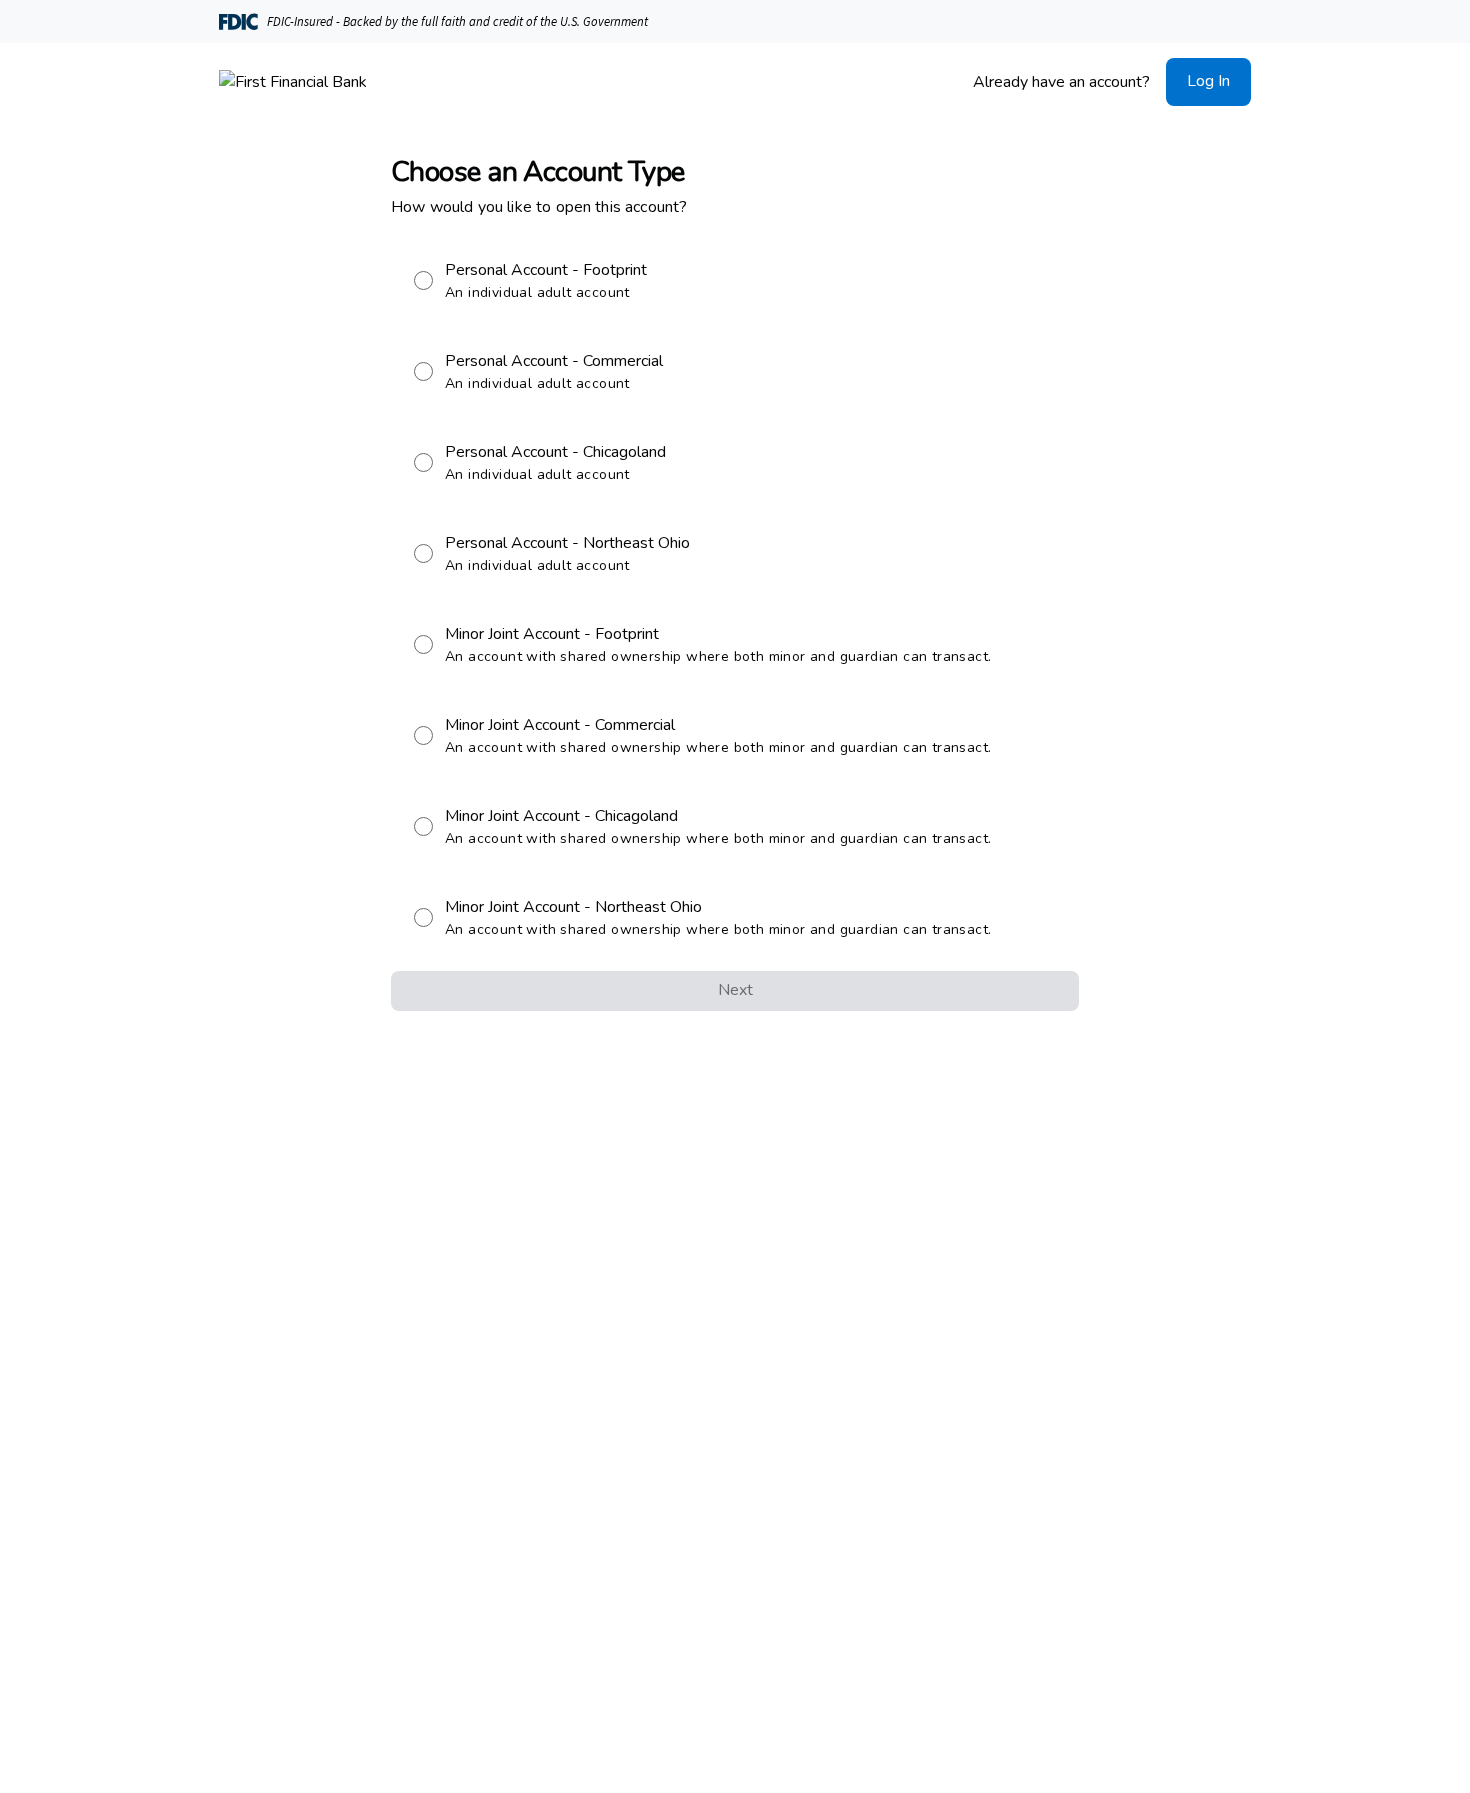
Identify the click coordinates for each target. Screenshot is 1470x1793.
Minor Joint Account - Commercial (718, 735)
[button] (1208, 82)
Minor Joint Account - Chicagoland (718, 826)
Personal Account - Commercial (554, 371)
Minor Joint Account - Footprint (718, 644)
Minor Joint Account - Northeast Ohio (718, 917)
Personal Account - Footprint (546, 280)
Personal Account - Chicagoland (555, 462)
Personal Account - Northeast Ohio (567, 553)
